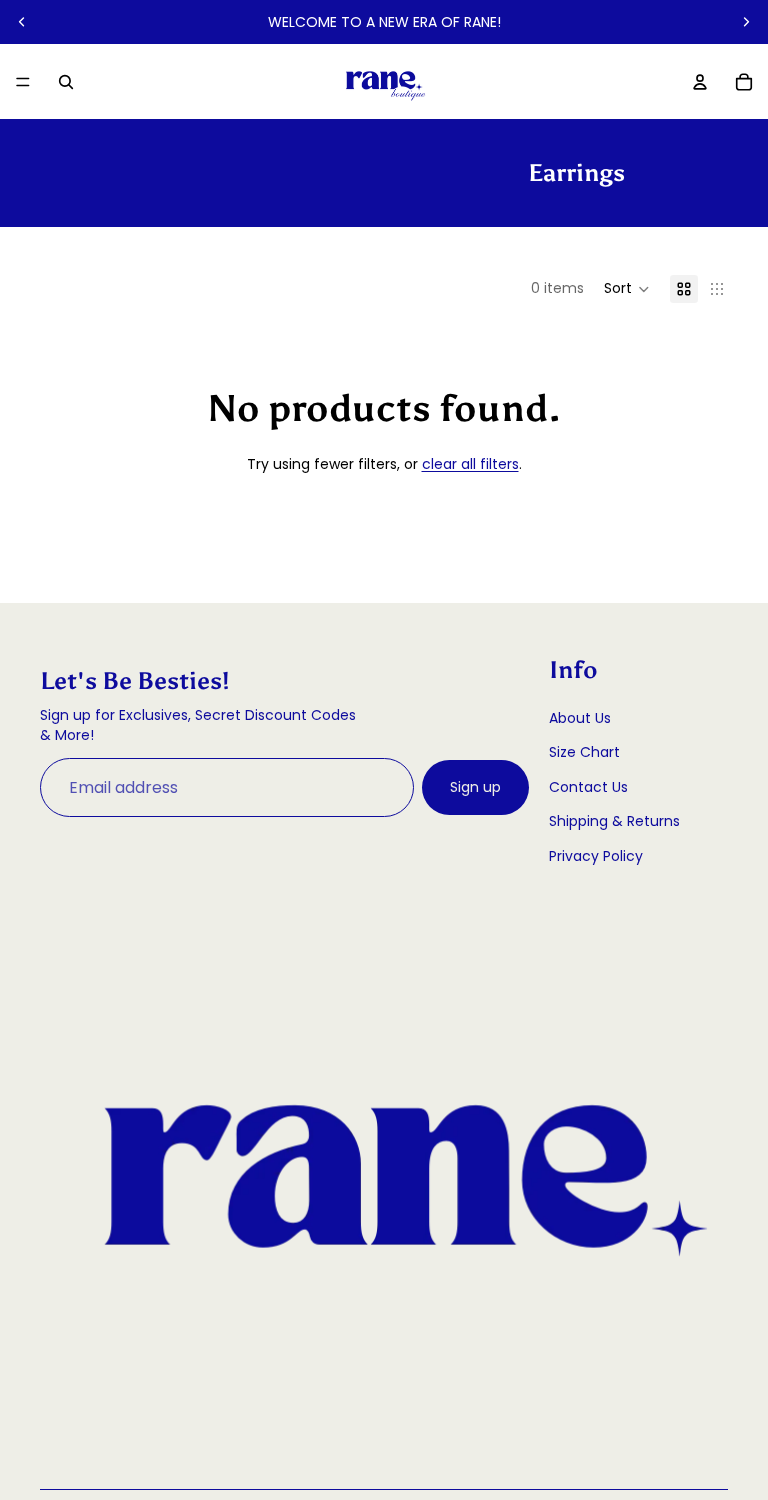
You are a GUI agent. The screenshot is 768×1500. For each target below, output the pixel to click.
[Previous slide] (22, 22)
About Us (580, 718)
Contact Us (588, 787)
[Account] (700, 82)
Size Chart (584, 752)
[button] (627, 289)
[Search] (66, 82)
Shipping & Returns (614, 821)
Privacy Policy (596, 856)
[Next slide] (746, 22)
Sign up (475, 787)
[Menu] (23, 82)
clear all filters (470, 464)
